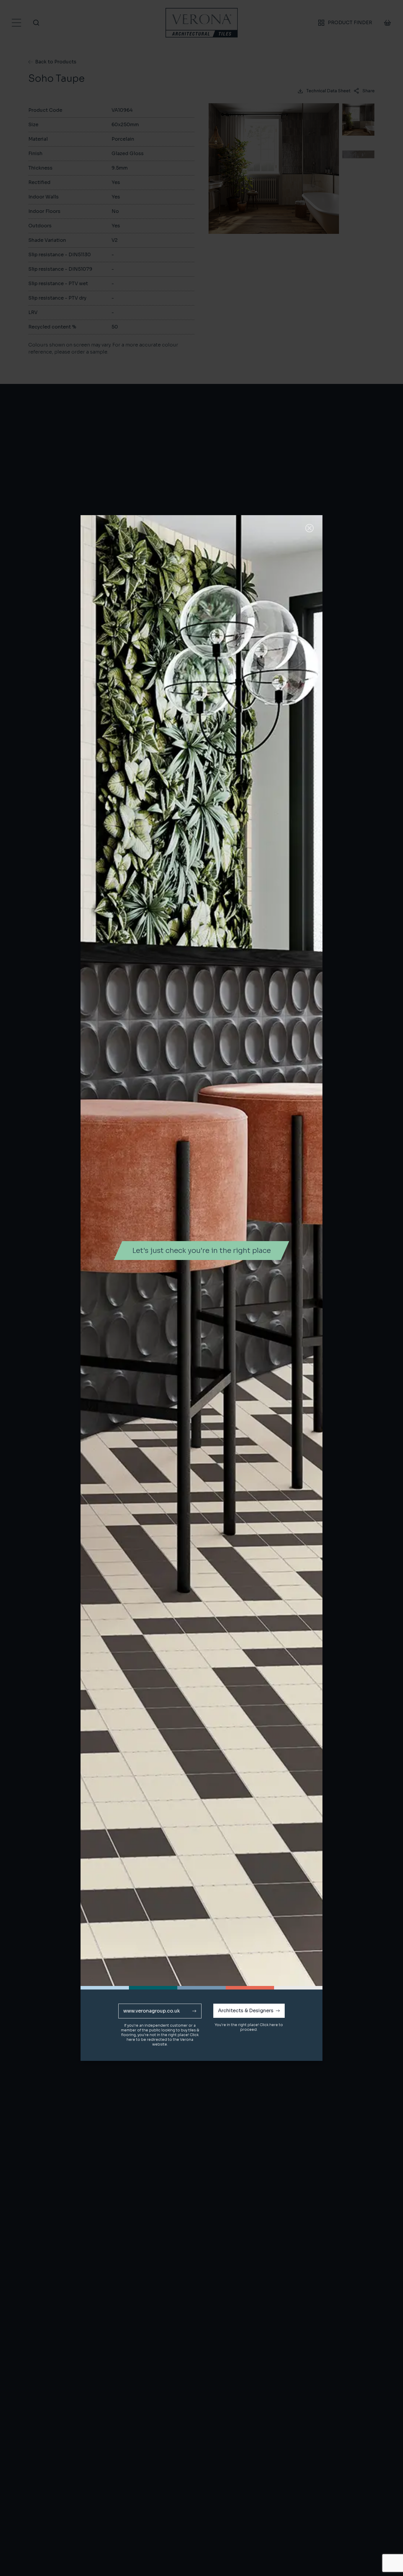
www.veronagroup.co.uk (152, 2011)
